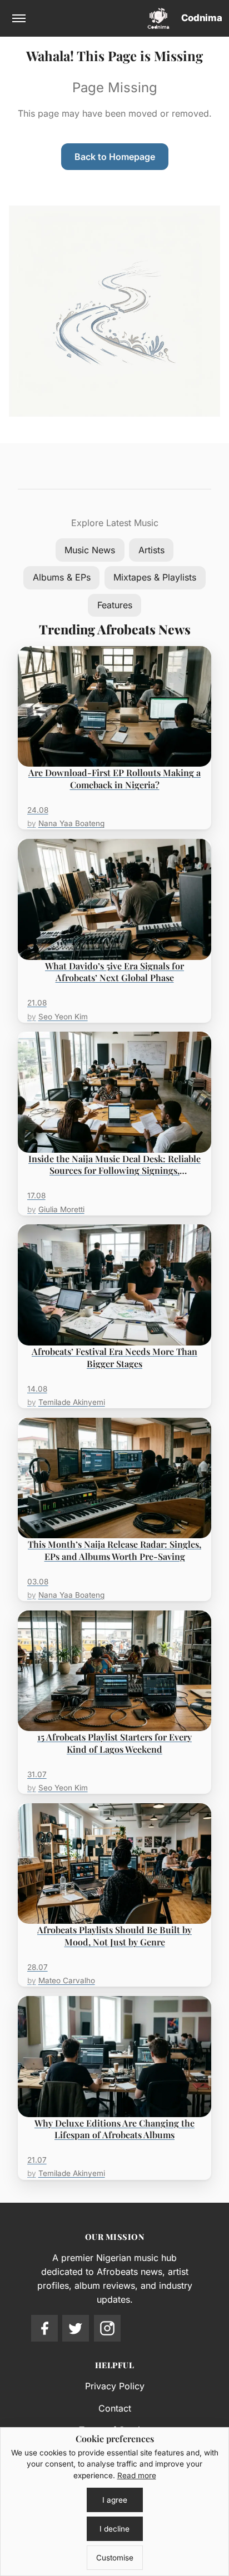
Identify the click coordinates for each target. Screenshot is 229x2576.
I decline (114, 2529)
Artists (151, 550)
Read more (137, 2475)
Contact (115, 2408)
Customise (115, 2558)
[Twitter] (76, 2328)
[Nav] (19, 18)
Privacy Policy (115, 2386)
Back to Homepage (115, 157)
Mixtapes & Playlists (155, 577)
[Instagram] (107, 2328)
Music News (90, 550)
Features (115, 605)
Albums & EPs (62, 577)
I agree (115, 2500)
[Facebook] (44, 2328)
